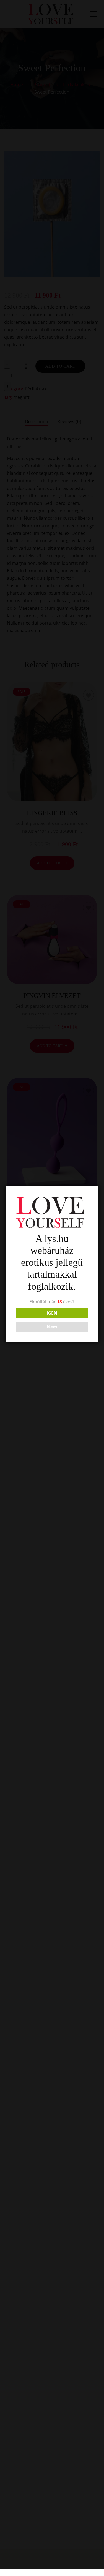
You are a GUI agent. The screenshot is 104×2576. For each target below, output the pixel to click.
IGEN (52, 1313)
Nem (52, 1327)
